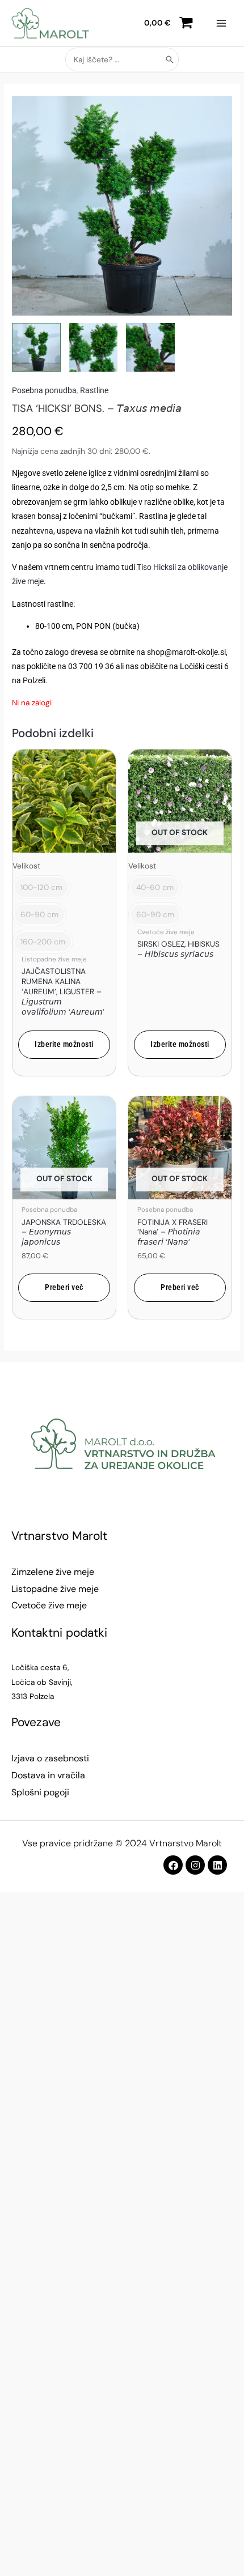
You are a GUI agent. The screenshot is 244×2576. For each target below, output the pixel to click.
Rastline (94, 390)
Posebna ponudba (44, 390)
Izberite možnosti (64, 1044)
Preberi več (64, 1287)
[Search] (170, 59)
